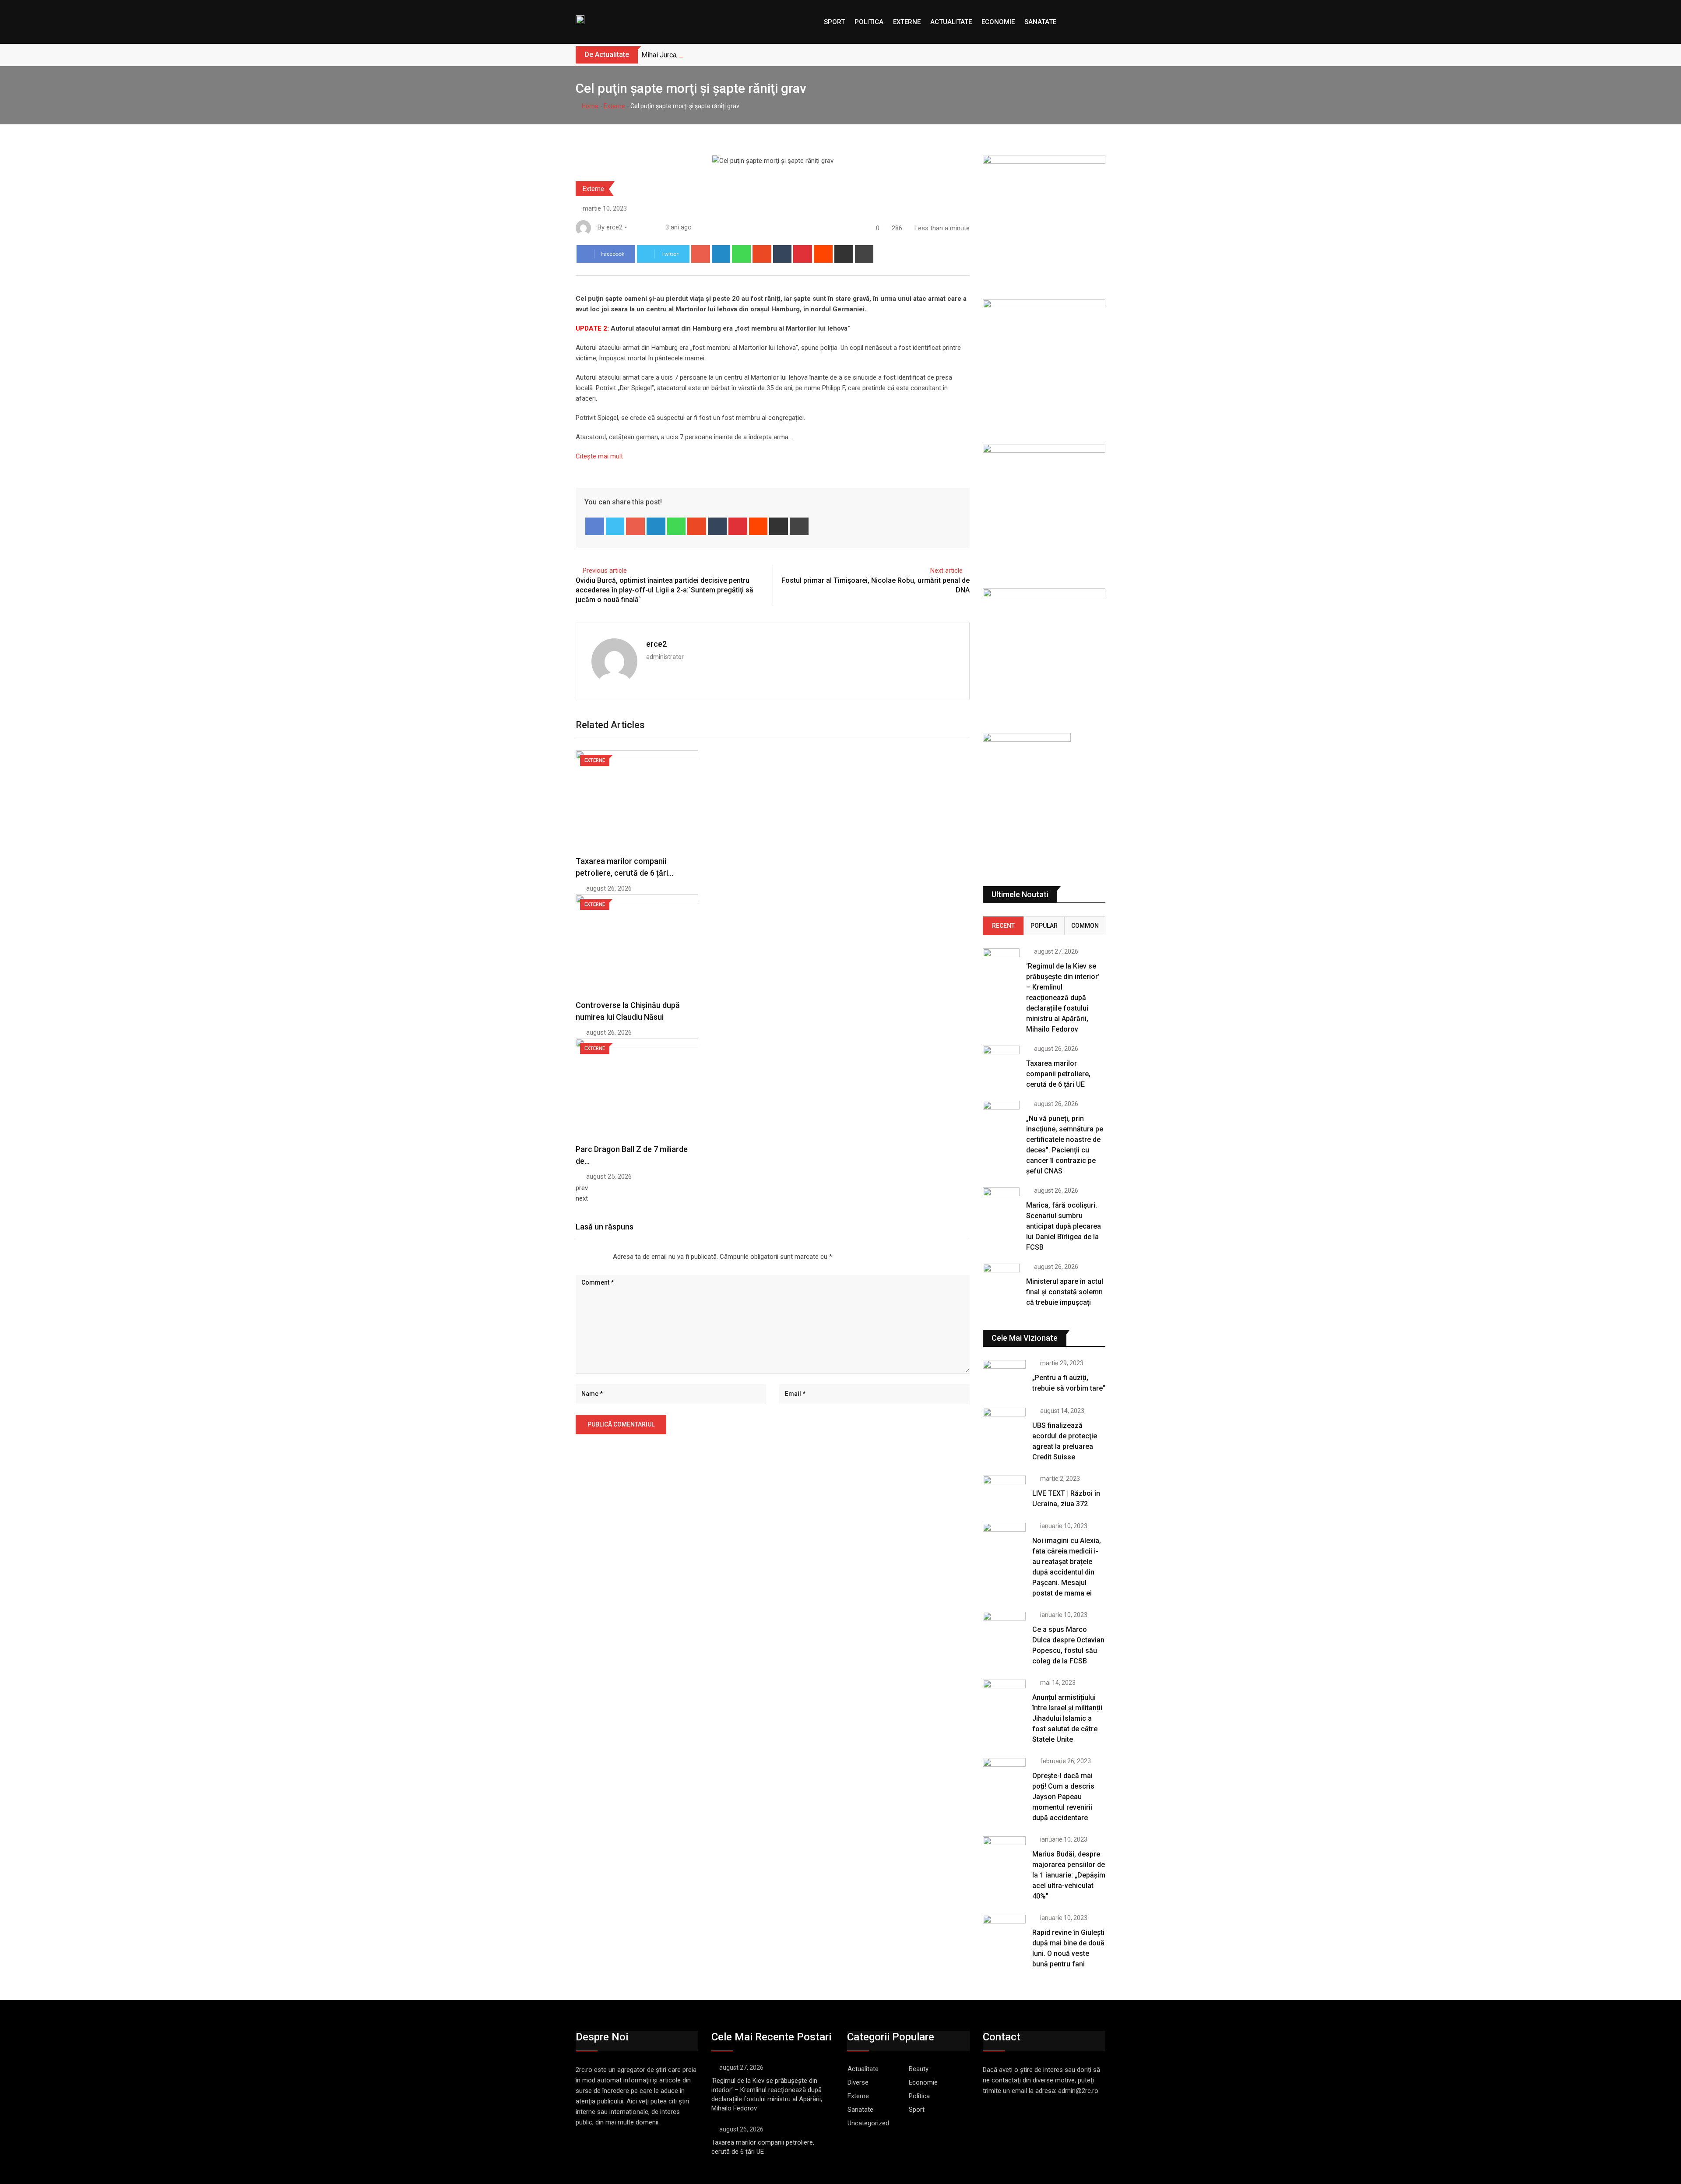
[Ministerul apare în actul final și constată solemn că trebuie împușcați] (1001, 1278)
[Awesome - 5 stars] (604, 1257)
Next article (946, 571)
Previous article (605, 571)
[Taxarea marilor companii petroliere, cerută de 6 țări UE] (1001, 1060)
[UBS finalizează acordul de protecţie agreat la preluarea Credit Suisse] (1004, 1425)
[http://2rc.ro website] (632, 227)
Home (589, 106)
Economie (998, 22)
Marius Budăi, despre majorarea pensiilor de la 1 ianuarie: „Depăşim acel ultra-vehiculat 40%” (1069, 1875)
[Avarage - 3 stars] (590, 1257)
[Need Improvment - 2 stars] (583, 1257)
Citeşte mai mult (599, 456)
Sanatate (1040, 22)
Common (1085, 926)
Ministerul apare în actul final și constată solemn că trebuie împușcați (1065, 1292)
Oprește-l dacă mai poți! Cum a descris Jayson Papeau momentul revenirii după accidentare (1063, 1797)
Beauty (919, 2069)
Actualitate (951, 22)
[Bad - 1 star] (576, 1257)
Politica (869, 22)
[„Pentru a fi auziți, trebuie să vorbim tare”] (1004, 1377)
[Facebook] (595, 526)
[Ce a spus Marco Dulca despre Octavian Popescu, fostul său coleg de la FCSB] (1004, 1629)
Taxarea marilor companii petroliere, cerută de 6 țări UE (1058, 1074)
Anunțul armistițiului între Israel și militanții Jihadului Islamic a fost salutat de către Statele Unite (1067, 1718)
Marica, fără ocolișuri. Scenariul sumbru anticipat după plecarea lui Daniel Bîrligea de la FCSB (1064, 1226)
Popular (1044, 926)
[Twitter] (615, 526)
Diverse (858, 2082)
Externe (907, 22)
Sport (834, 22)
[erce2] (641, 227)
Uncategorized (868, 2123)
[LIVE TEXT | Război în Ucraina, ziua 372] (1004, 1493)
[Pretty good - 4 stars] (597, 1257)
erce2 (656, 644)
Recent (1003, 926)
